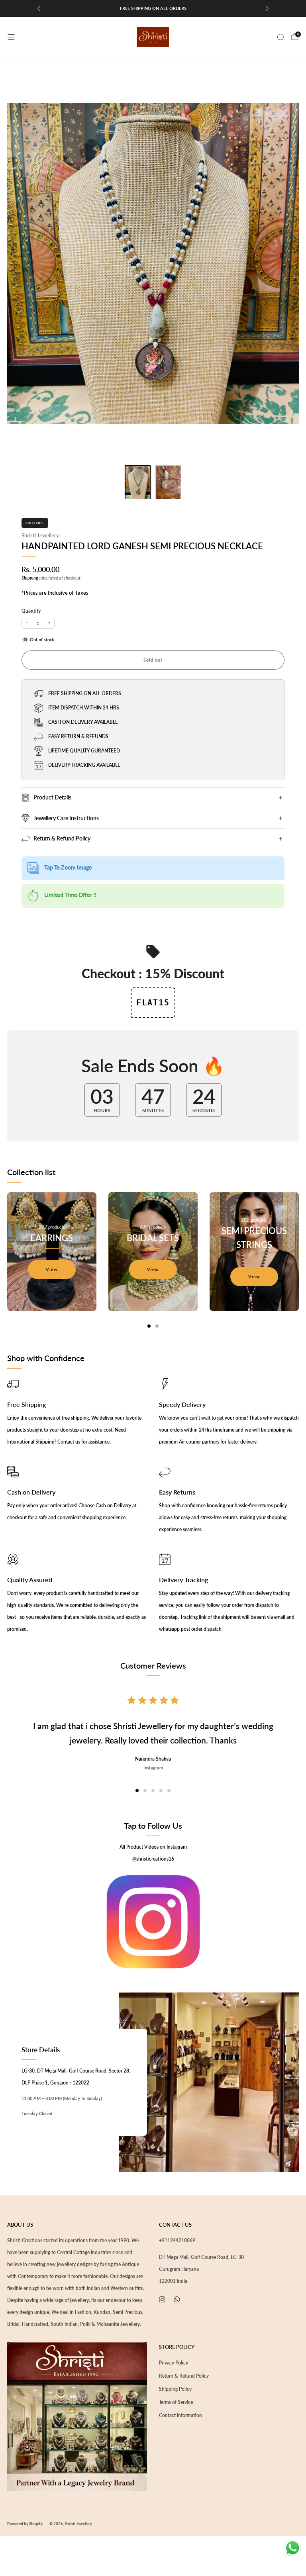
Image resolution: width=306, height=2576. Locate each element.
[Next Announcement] (267, 8)
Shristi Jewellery (40, 535)
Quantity (31, 611)
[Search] (280, 37)
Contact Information (180, 2415)
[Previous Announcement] (39, 8)
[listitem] (153, 8)
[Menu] (11, 37)
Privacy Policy (174, 2363)
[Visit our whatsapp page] (177, 2299)
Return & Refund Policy (184, 2376)
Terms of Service (176, 2402)
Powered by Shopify (25, 2523)
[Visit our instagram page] (162, 2299)
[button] (137, 1790)
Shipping (30, 578)
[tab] (149, 1326)
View (52, 1269)
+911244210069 (177, 2240)
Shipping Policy (175, 2389)
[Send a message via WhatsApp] (293, 2548)
